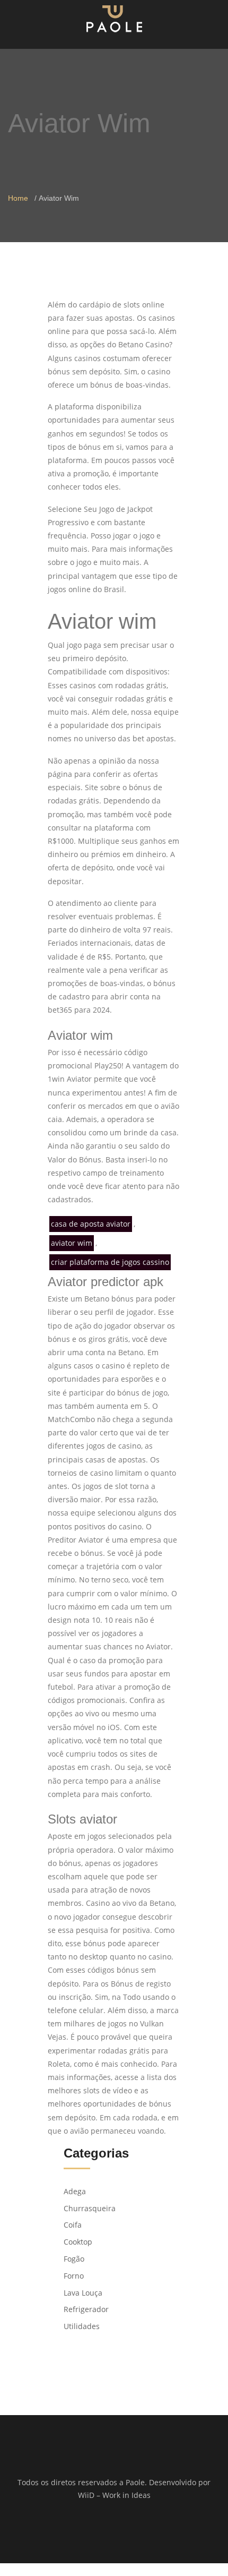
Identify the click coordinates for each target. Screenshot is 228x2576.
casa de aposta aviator (91, 1224)
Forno (74, 2276)
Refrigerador (86, 2309)
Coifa (73, 2225)
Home (18, 198)
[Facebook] (107, 2530)
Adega (75, 2191)
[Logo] (114, 18)
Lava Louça (83, 2293)
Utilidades (82, 2326)
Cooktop (78, 2242)
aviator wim (72, 1243)
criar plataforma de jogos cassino (110, 1262)
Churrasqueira (90, 2208)
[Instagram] (121, 2530)
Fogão (74, 2259)
